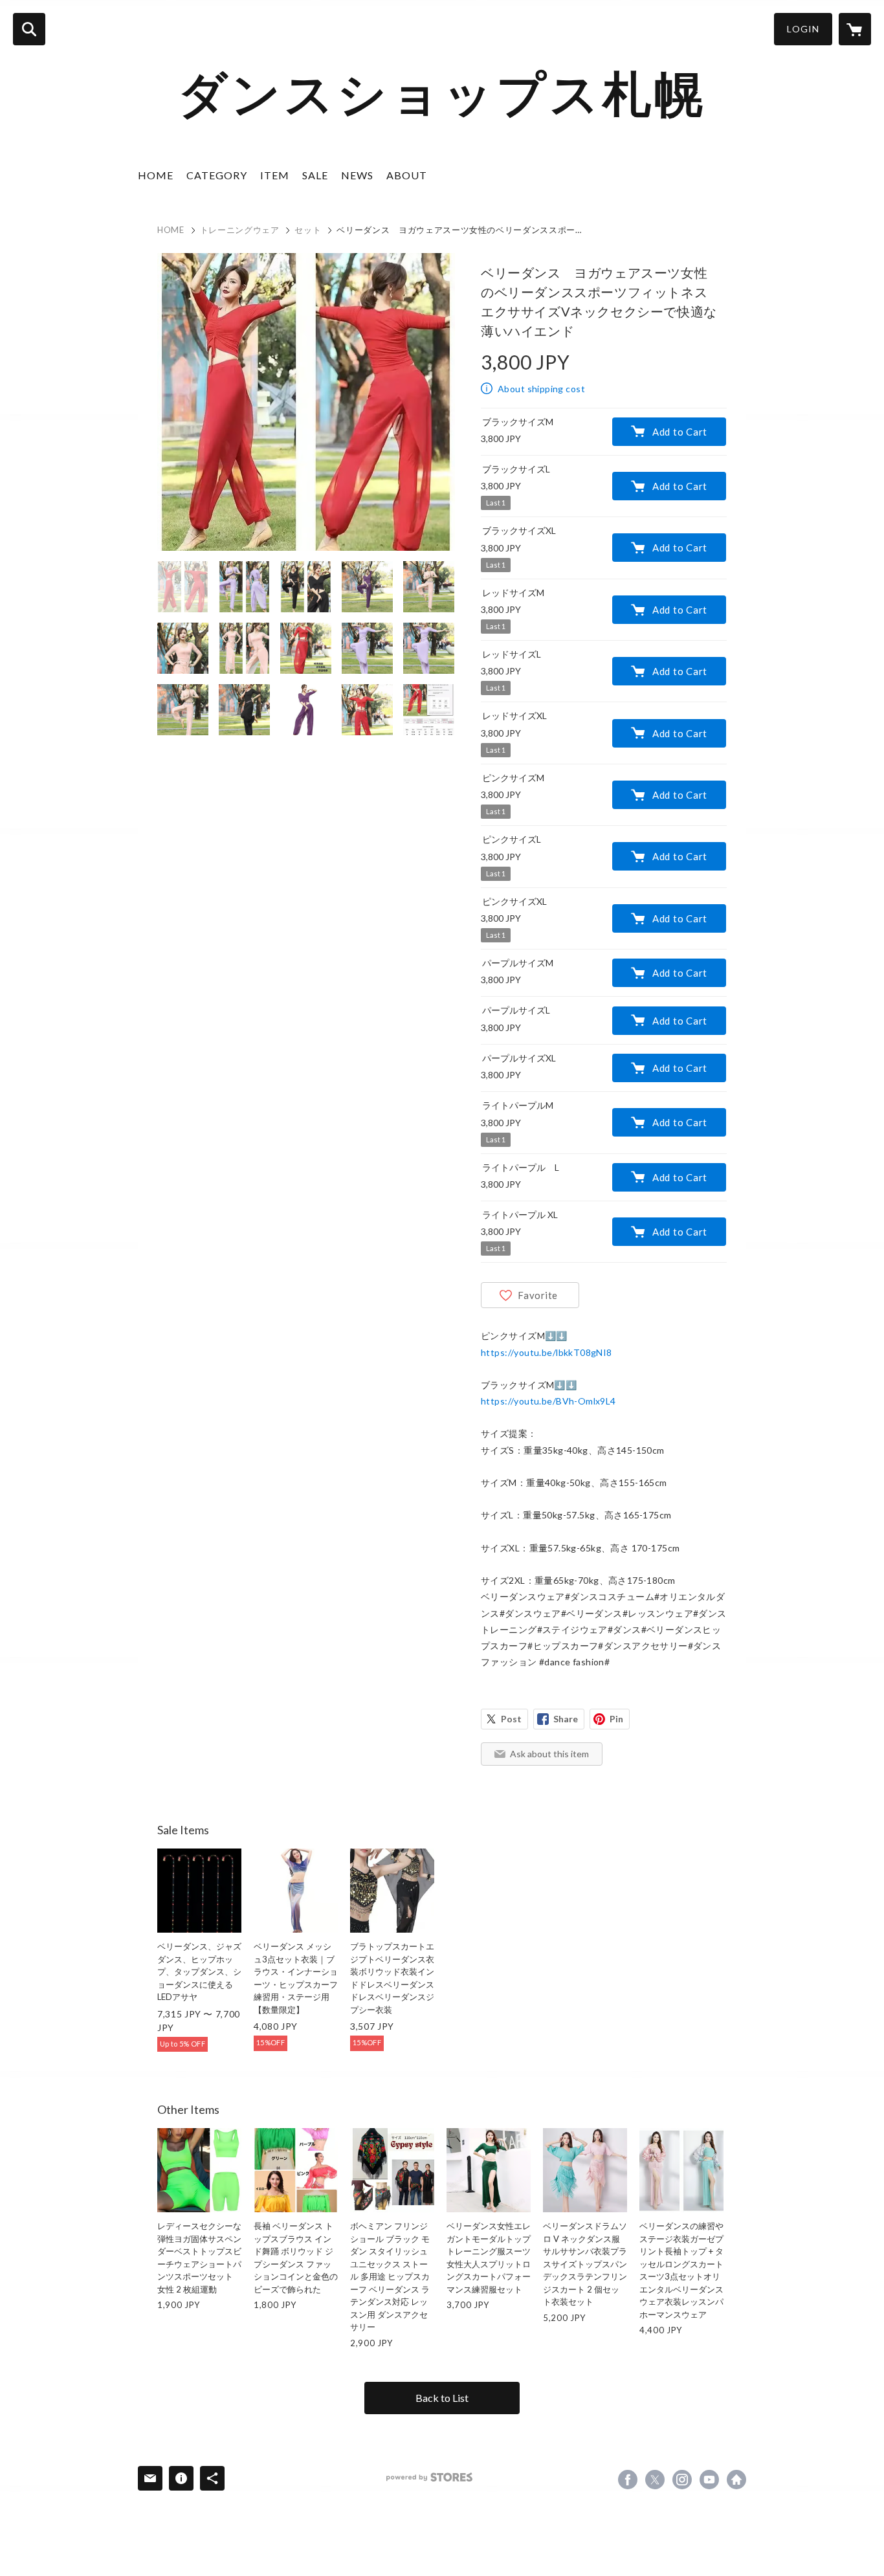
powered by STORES (429, 2477)
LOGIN (803, 29)
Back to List (442, 2398)
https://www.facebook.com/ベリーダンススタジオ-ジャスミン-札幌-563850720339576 (628, 2480)
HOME (156, 175)
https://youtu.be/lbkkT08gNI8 (547, 1352)
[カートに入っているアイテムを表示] (855, 29)
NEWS (357, 175)
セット (308, 230)
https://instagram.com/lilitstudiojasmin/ (682, 2480)
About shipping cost (541, 389)
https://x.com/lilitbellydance (655, 2480)
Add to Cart (680, 432)
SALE (315, 175)
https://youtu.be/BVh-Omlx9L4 (548, 1401)
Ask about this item (549, 1754)
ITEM (275, 175)
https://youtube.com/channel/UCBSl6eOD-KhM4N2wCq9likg (709, 2480)
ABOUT (407, 175)
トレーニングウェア (240, 230)
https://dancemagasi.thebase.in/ (736, 2480)
